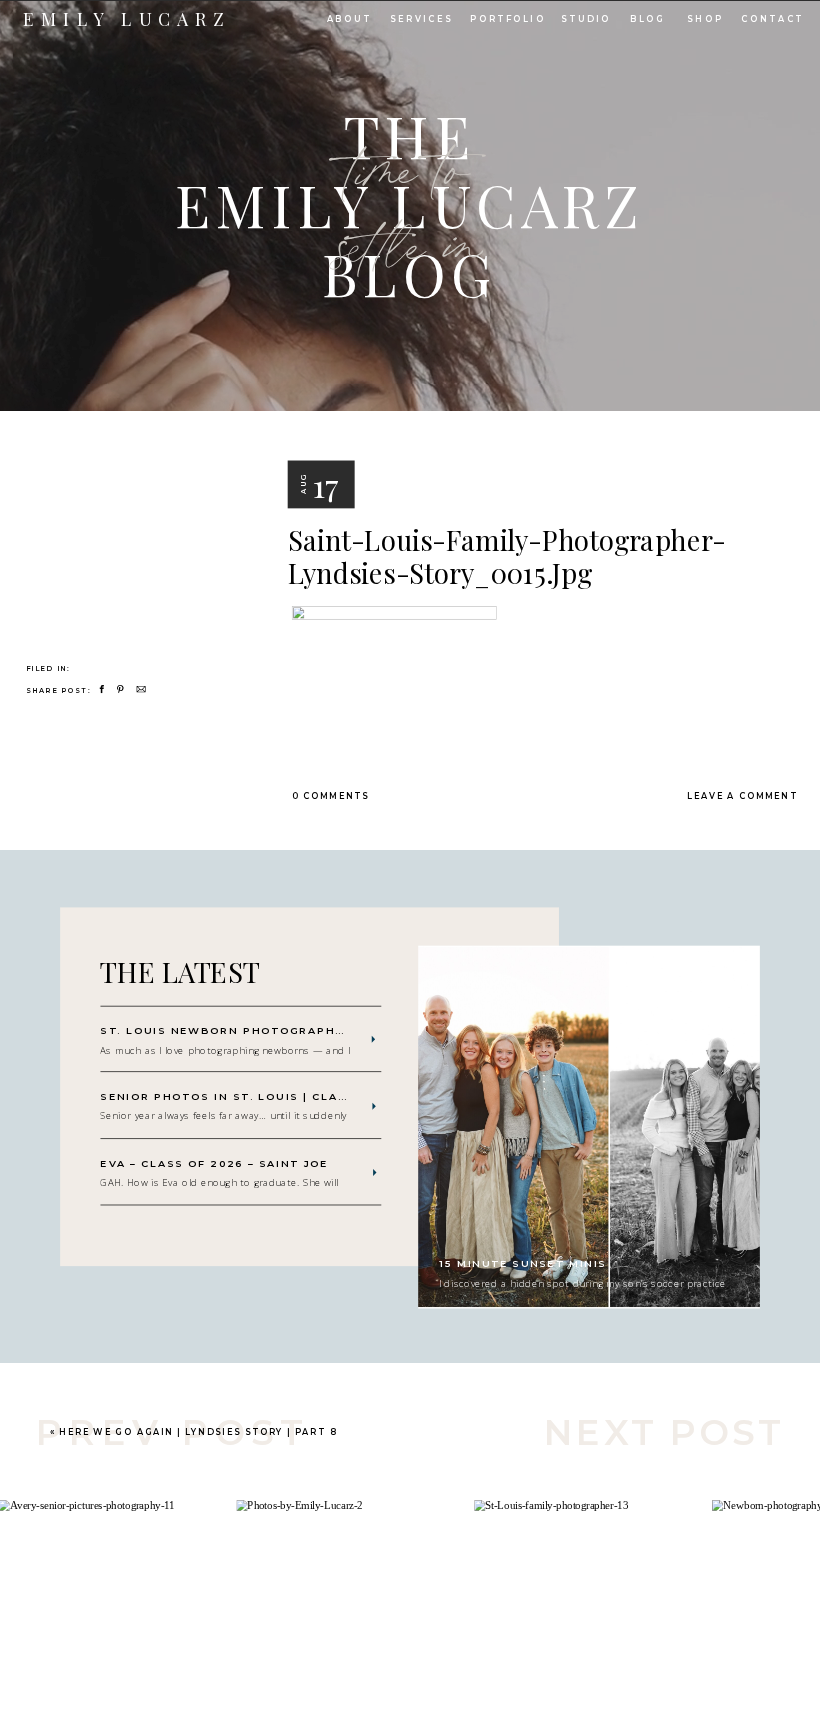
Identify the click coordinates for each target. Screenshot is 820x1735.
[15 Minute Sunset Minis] (589, 1127)
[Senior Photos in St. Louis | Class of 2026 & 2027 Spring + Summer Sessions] (374, 1107)
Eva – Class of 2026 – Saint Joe (214, 1164)
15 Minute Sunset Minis (523, 1264)
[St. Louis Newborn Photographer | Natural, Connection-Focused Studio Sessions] (373, 1040)
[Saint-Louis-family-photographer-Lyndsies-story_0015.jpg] (135, 501)
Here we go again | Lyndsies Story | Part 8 (198, 1431)
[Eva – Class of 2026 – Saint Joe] (375, 1173)
